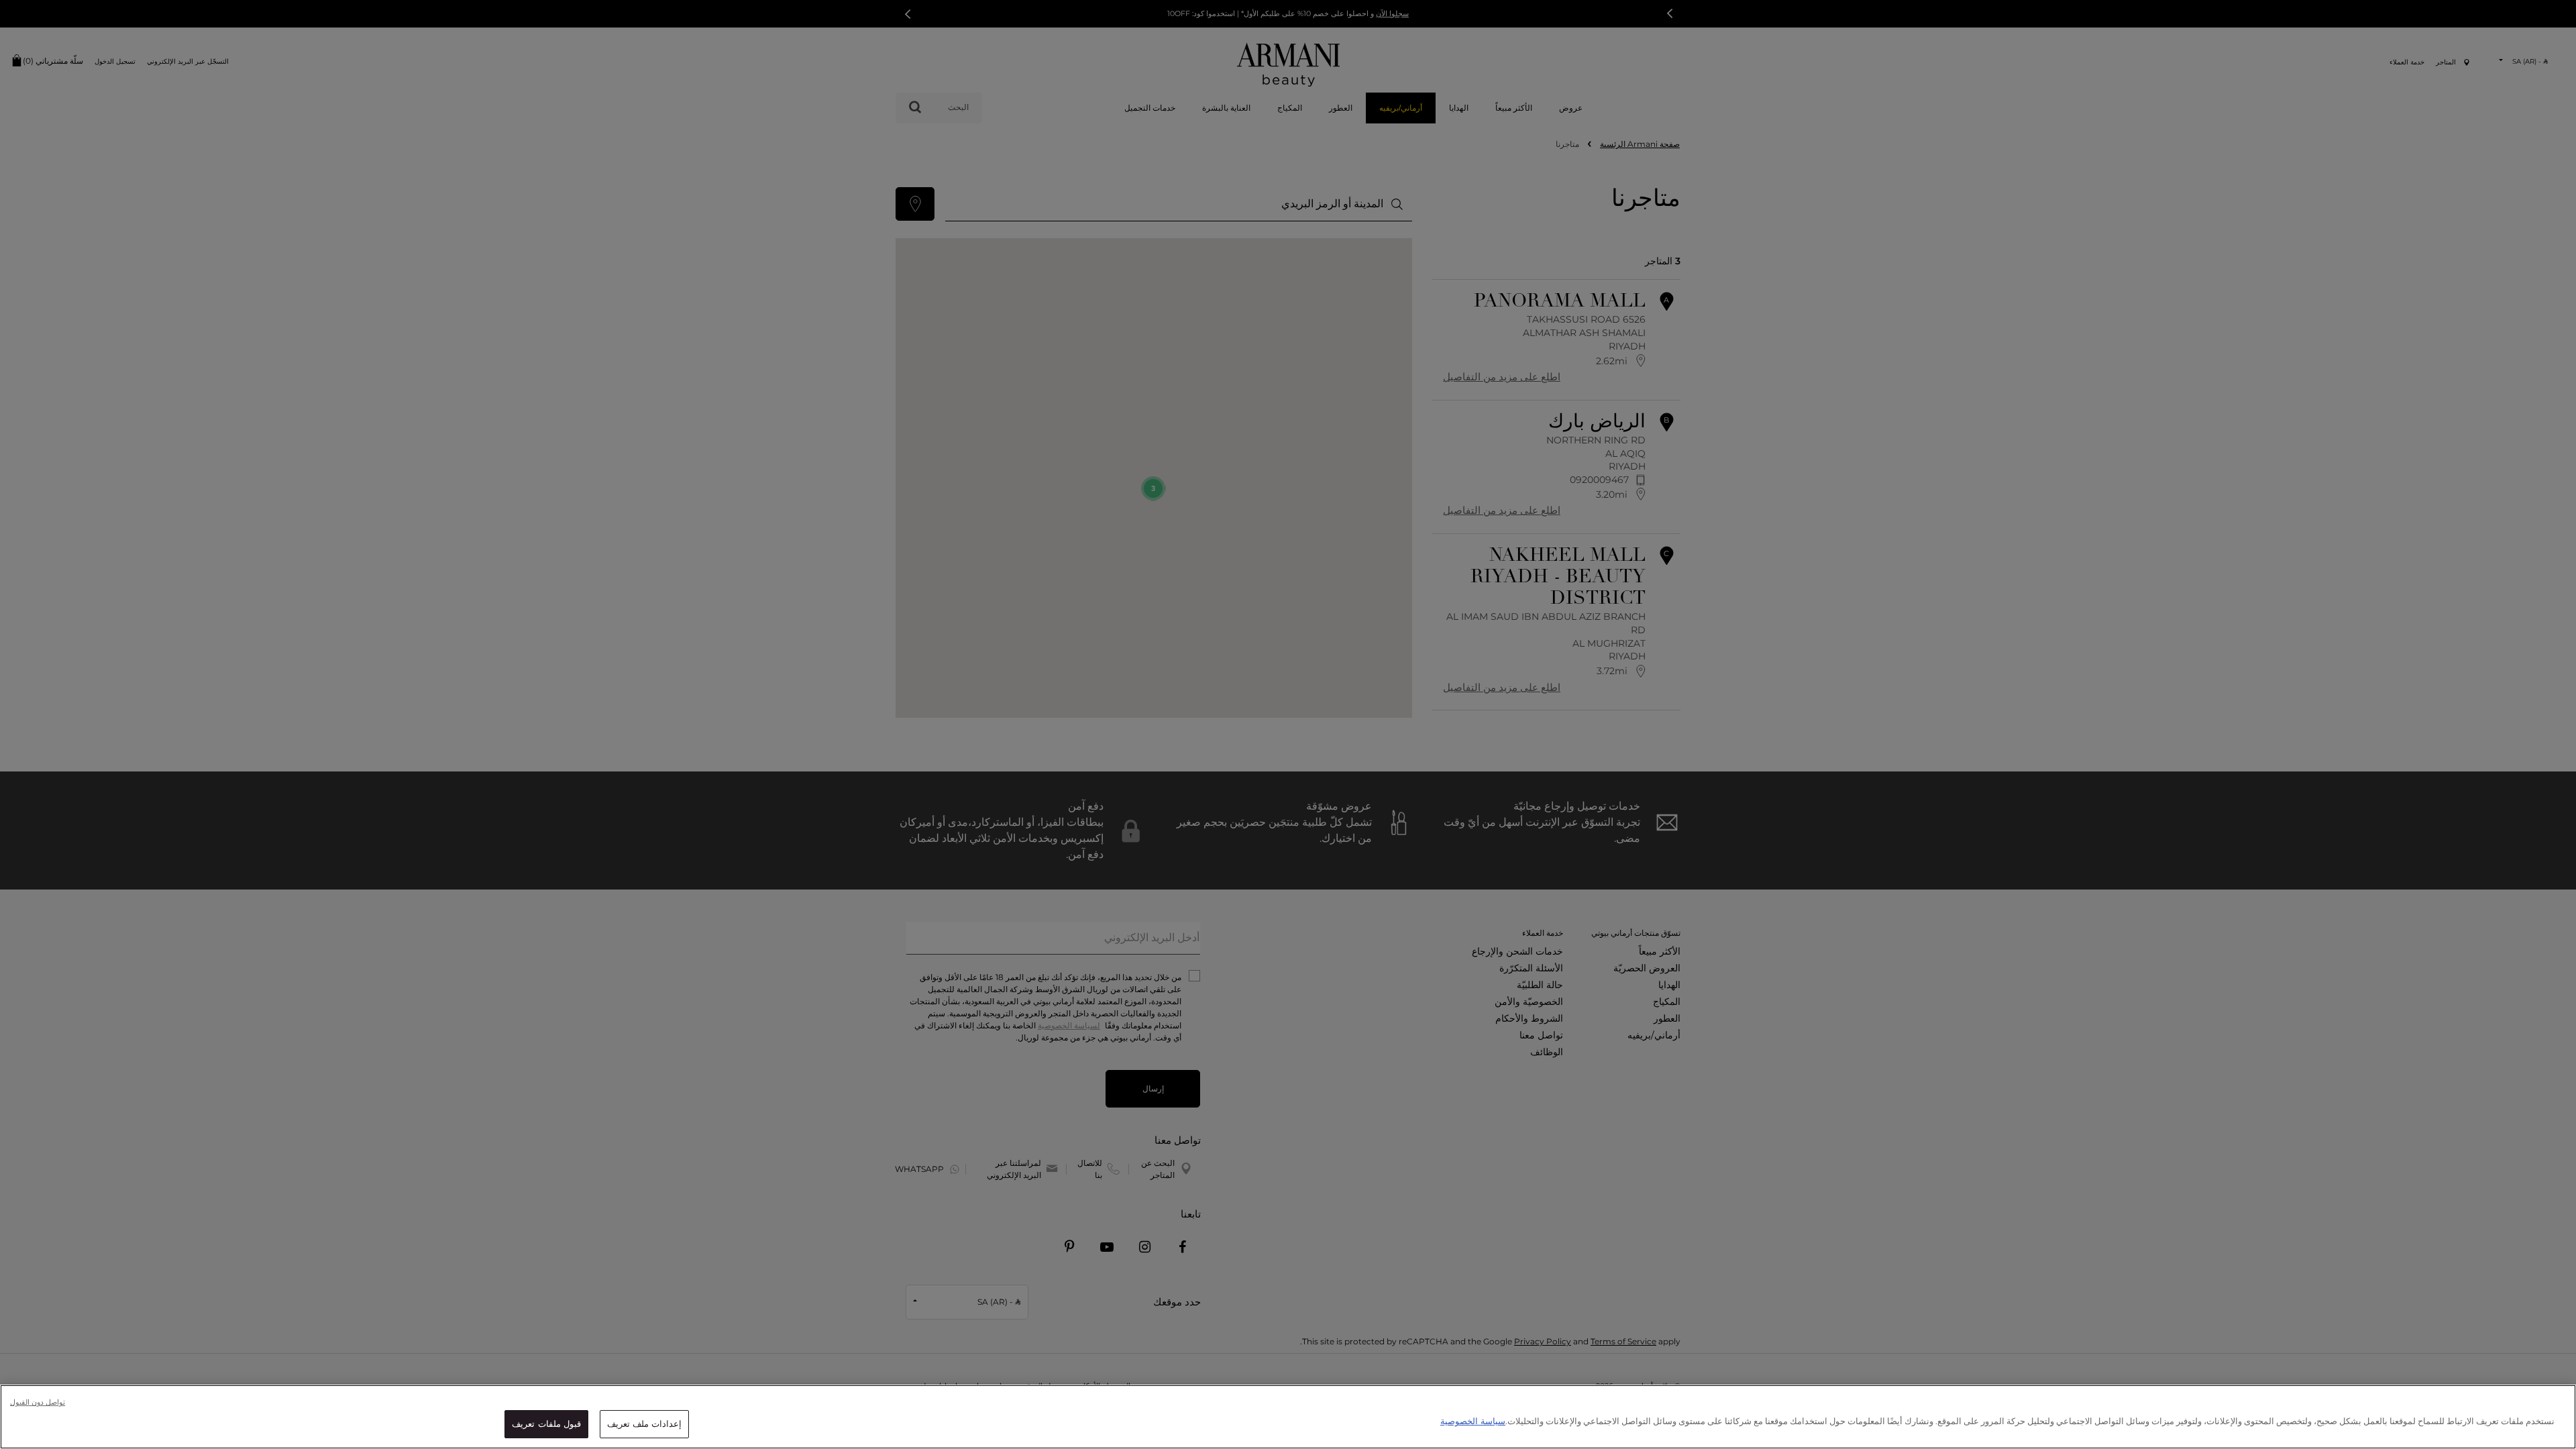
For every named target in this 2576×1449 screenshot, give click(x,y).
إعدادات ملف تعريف (644, 1424)
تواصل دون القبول (38, 1402)
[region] (1288, 1417)
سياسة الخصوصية (1473, 1421)
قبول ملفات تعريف (546, 1424)
